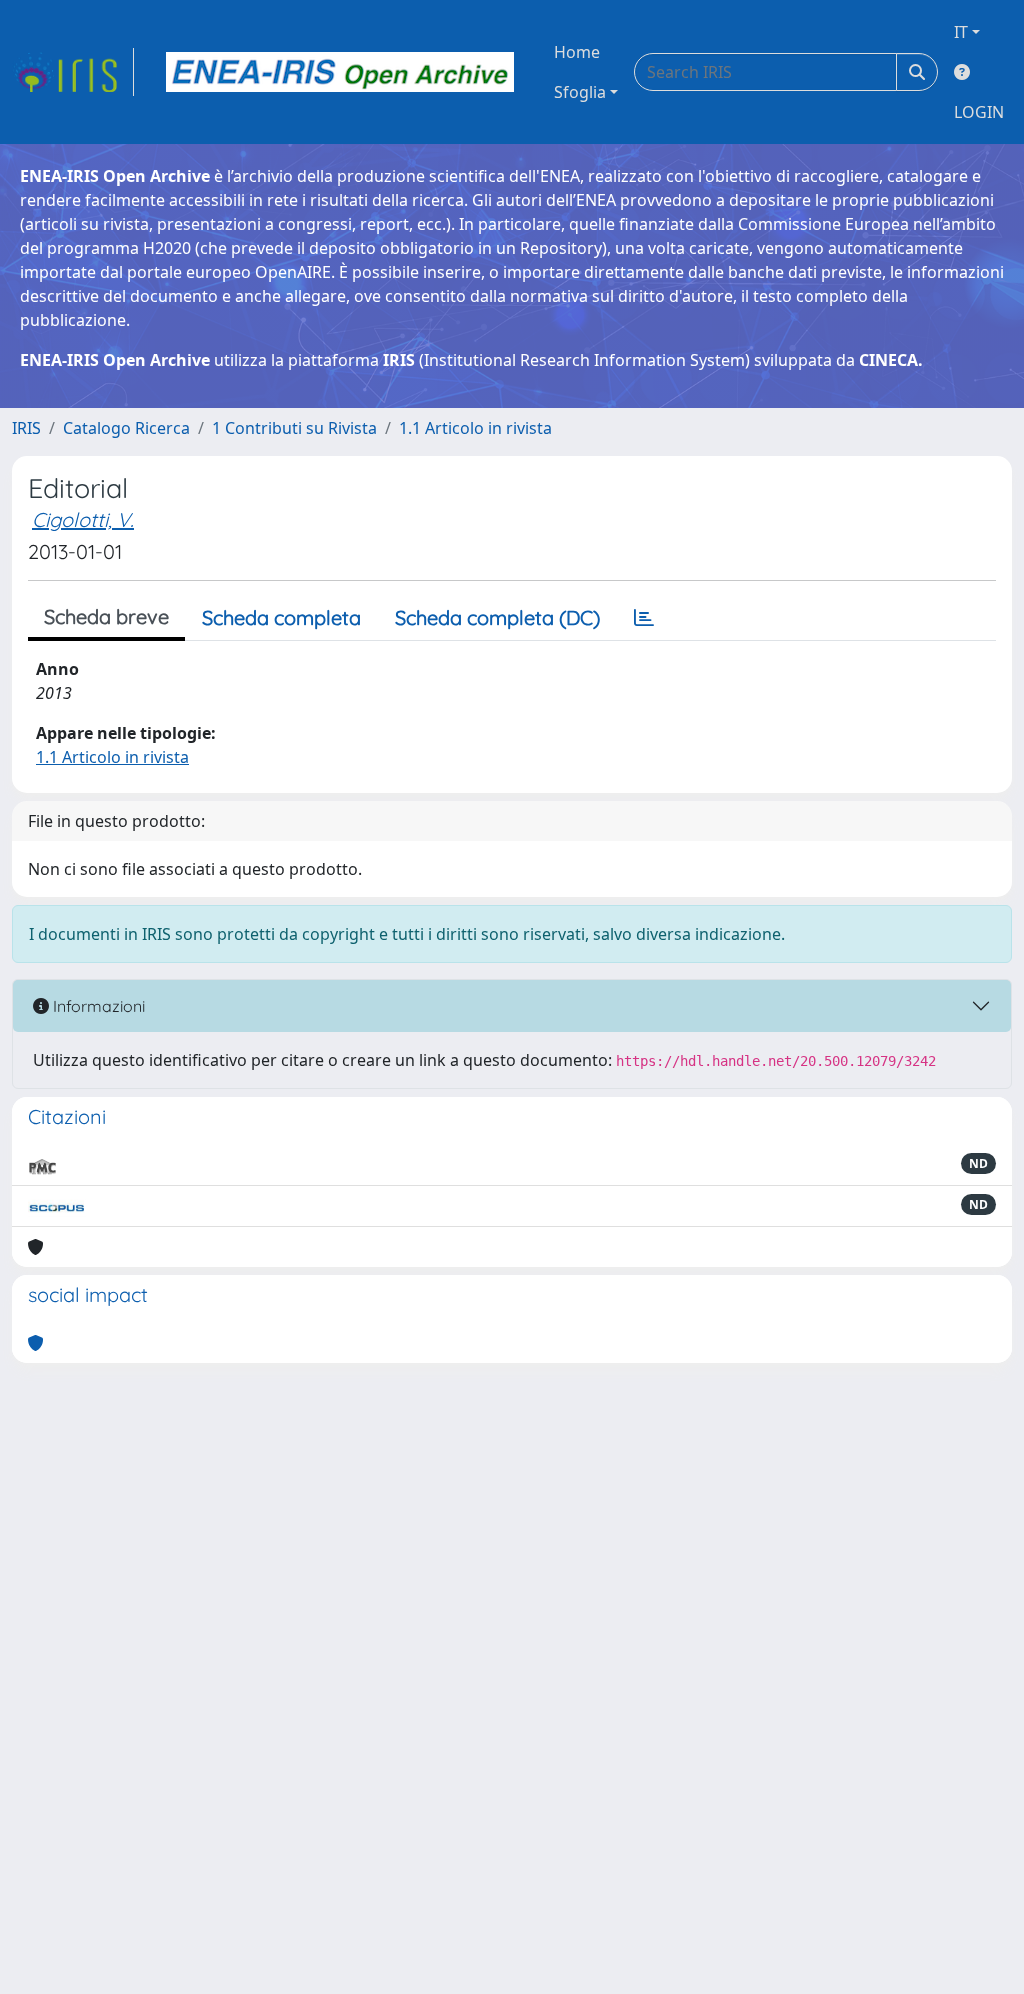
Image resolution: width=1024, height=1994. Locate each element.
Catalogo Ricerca (126, 428)
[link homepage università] (340, 72)
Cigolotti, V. (83, 519)
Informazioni (97, 1006)
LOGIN (979, 112)
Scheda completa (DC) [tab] (497, 617)
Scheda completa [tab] (281, 617)
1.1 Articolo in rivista (475, 428)
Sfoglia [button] (580, 92)
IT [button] (961, 32)
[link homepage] (73, 72)
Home (577, 52)
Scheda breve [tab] (106, 616)
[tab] (644, 618)
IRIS (26, 428)
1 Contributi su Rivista (294, 428)
